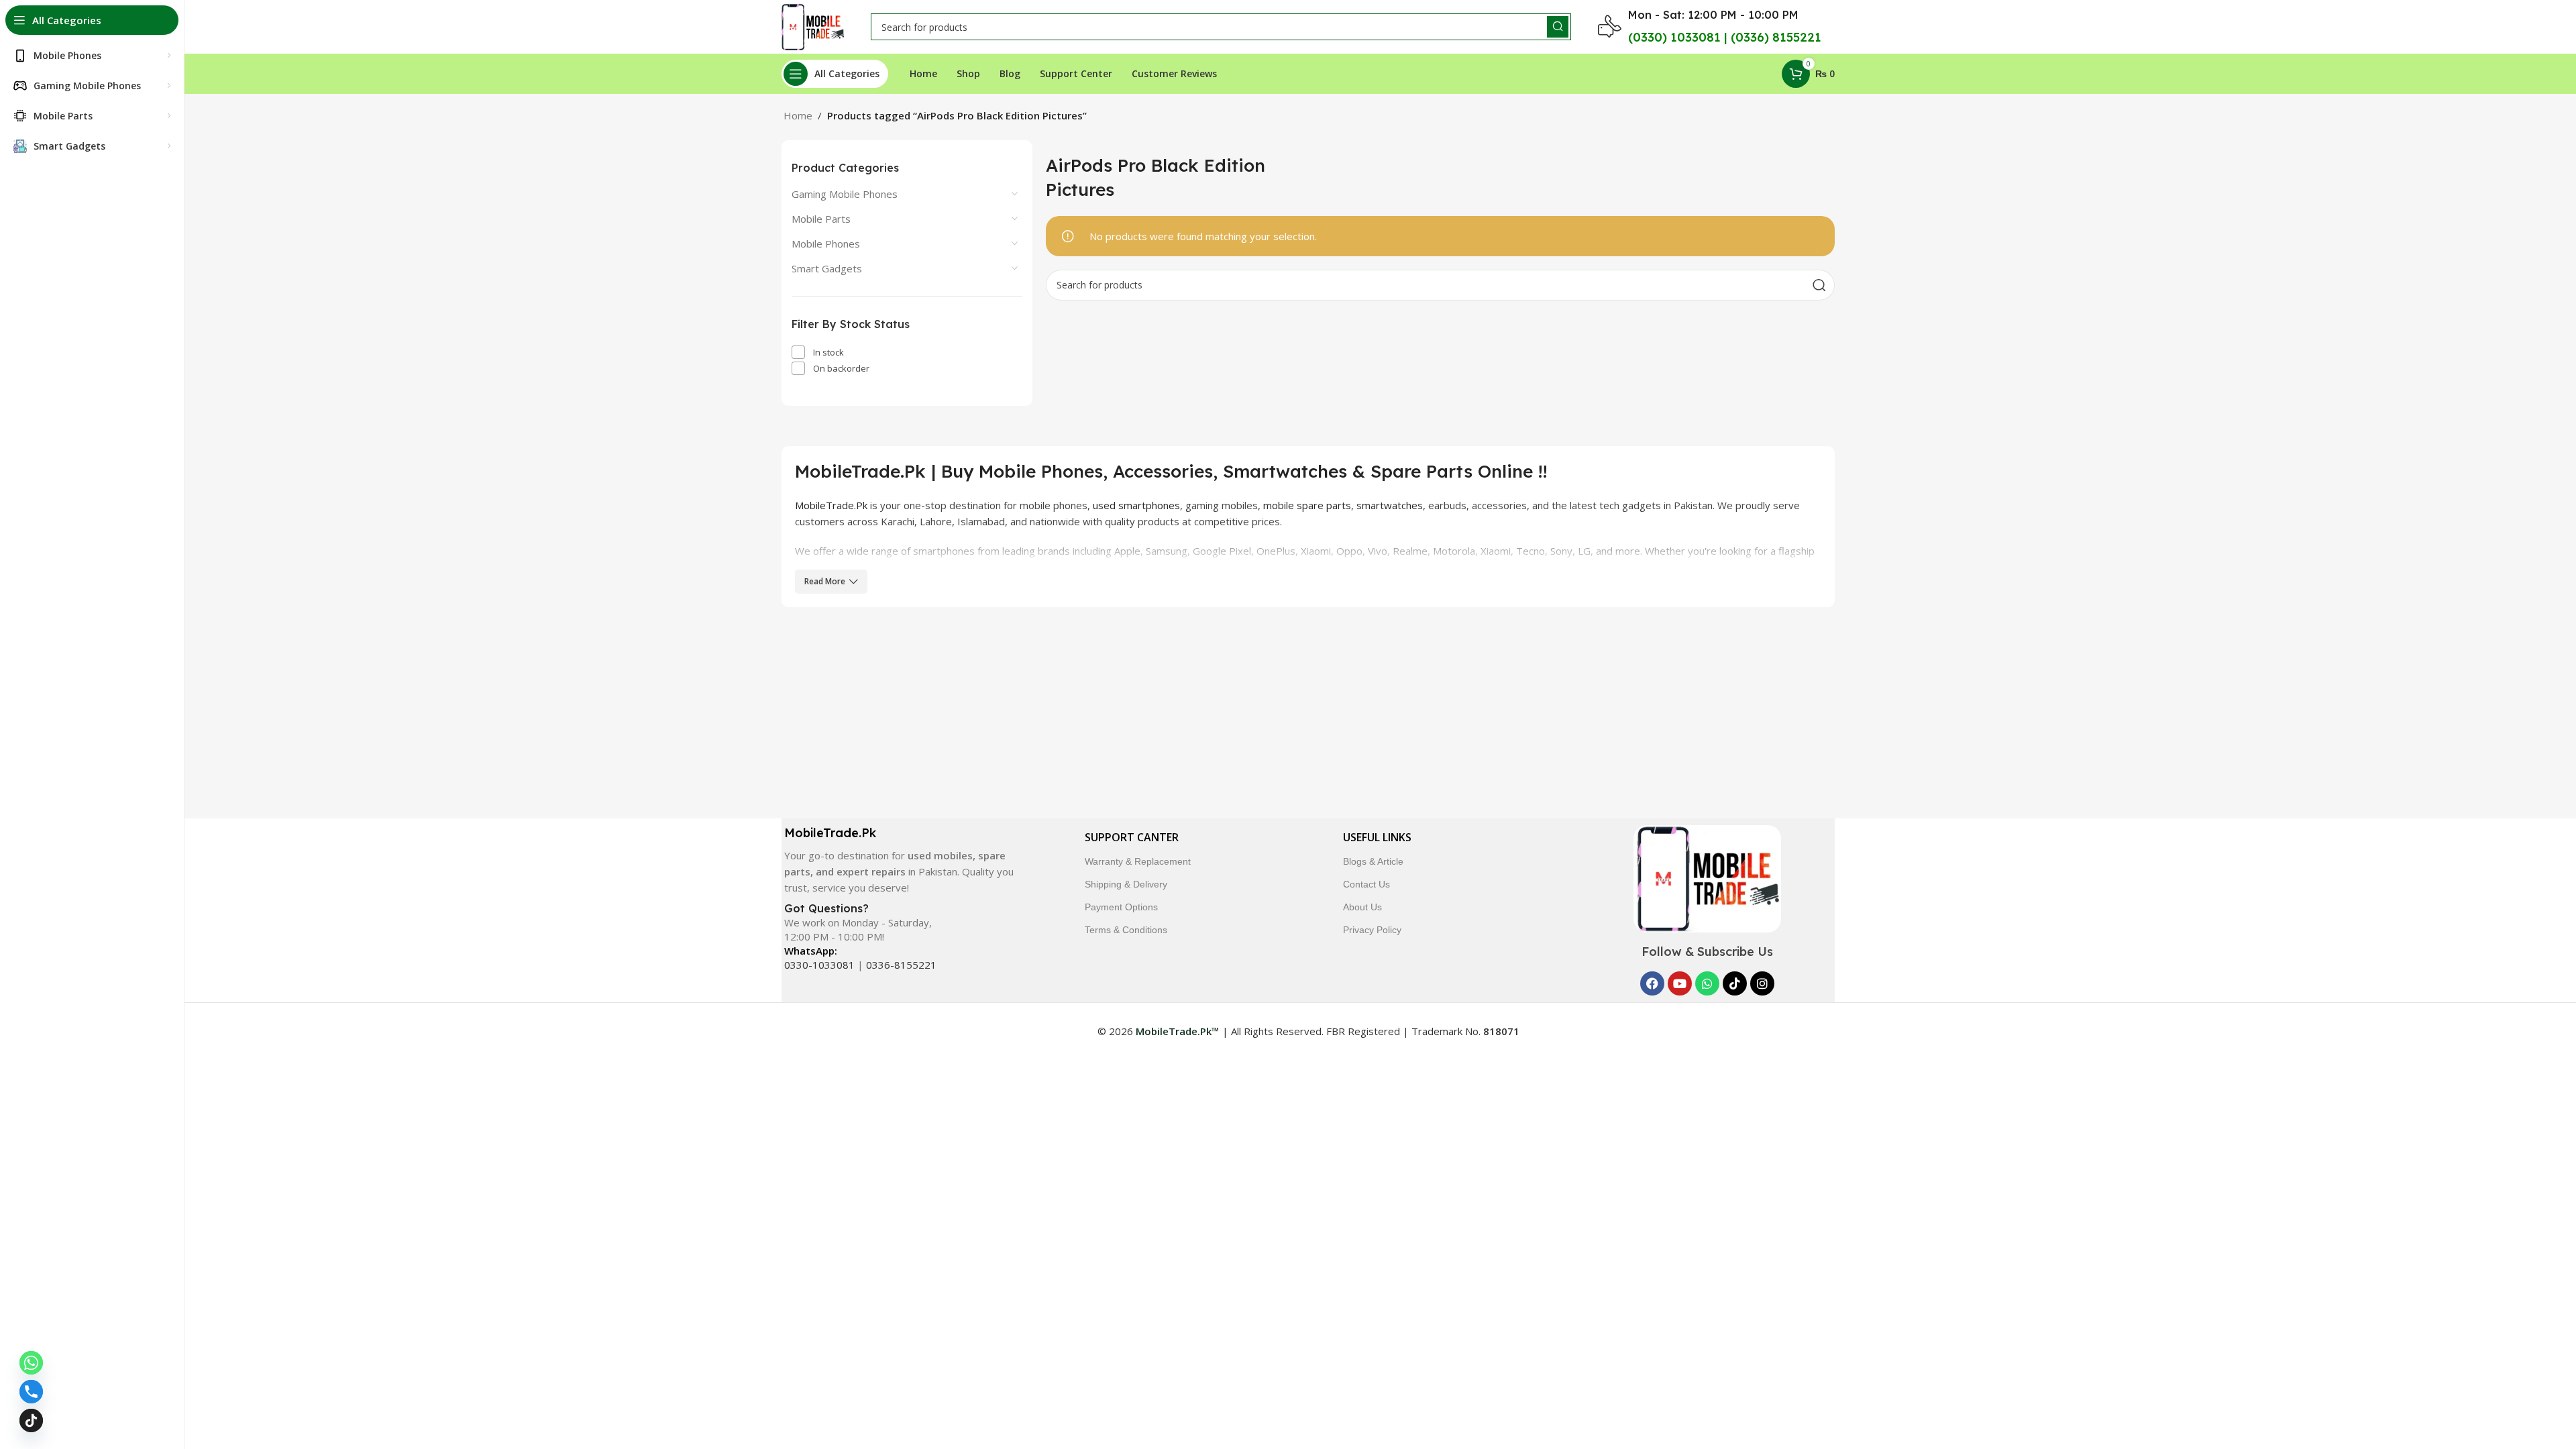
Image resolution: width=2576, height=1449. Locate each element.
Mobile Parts (821, 219)
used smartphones (1136, 505)
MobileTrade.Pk (831, 505)
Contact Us (1366, 884)
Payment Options (1121, 907)
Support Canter (1132, 837)
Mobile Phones (826, 244)
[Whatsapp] (1707, 983)
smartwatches (1390, 505)
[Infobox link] (898, 860)
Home (798, 115)
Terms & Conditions (1126, 930)
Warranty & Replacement (1138, 861)
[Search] (1558, 27)
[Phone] (31, 1392)
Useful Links (1377, 837)
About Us (1362, 907)
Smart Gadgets (827, 268)
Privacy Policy (1372, 930)
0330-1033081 (819, 965)
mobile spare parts (1307, 505)
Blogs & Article (1373, 861)
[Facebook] (1652, 983)
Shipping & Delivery (1126, 884)
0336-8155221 (901, 965)
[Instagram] (1762, 983)
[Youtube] (1680, 983)
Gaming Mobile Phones (845, 194)
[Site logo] (813, 25)
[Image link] (1707, 877)
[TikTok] (31, 1420)
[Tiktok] (1735, 983)
